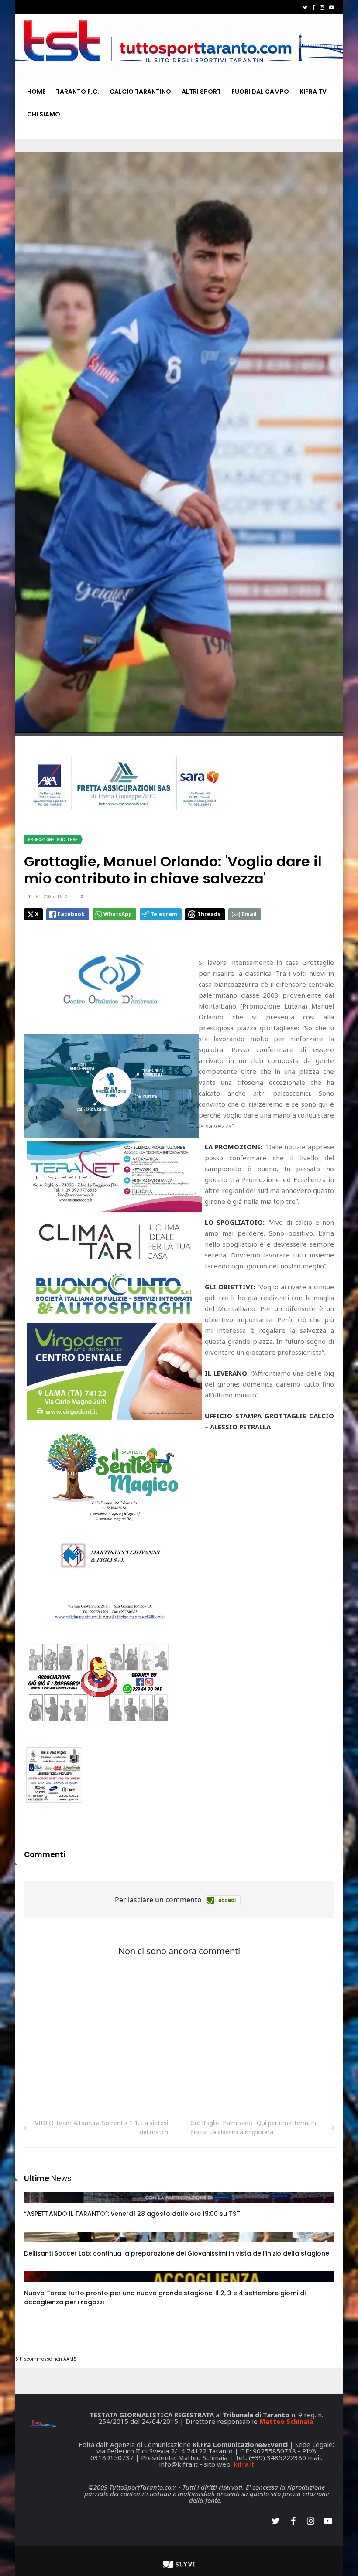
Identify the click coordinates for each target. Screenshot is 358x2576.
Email (249, 914)
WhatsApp (118, 914)
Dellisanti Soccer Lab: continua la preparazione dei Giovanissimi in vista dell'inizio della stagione (177, 2253)
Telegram (164, 914)
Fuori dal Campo (260, 92)
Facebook (71, 914)
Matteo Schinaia (286, 2421)
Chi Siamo (44, 114)
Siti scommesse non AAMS (46, 2359)
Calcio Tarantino (140, 92)
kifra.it (244, 2464)
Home (36, 92)
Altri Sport (201, 92)
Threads (209, 914)
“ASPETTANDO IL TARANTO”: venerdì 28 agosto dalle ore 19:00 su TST (132, 2214)
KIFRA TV (313, 92)
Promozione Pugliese (53, 840)
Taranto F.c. (77, 92)
